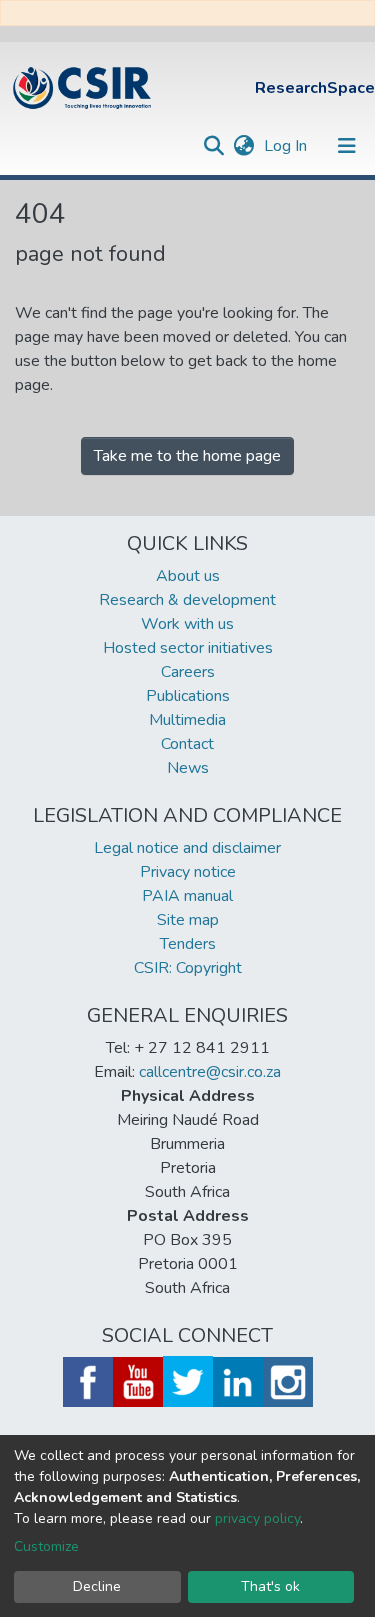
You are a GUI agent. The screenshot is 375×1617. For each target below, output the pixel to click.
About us (188, 576)
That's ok (270, 1586)
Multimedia (187, 720)
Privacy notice (188, 872)
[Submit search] (213, 146)
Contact (187, 744)
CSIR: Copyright (188, 968)
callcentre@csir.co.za (210, 1072)
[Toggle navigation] (347, 146)
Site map (188, 920)
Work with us (187, 624)
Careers (188, 672)
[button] (243, 146)
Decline (97, 1586)
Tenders (188, 944)
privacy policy (257, 1518)
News (188, 768)
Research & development (187, 600)
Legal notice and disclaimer (187, 848)
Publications (188, 696)
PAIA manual (187, 896)
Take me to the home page (187, 456)
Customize (46, 1546)
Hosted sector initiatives (188, 648)
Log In (287, 146)
